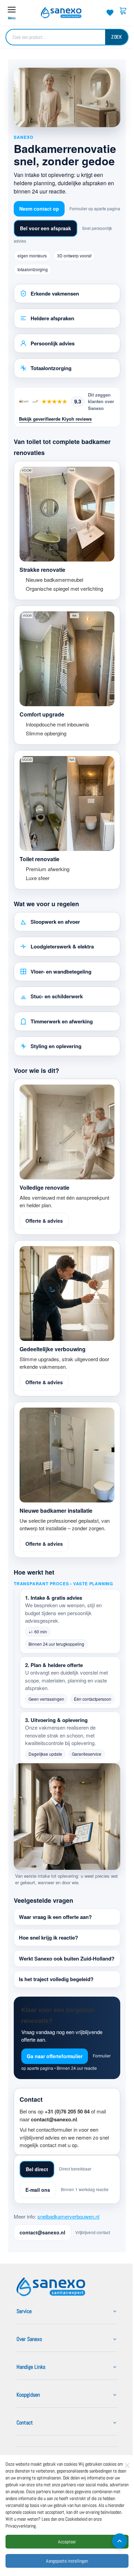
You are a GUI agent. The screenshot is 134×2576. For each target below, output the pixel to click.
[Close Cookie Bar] (127, 2465)
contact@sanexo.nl (42, 2256)
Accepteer (67, 2542)
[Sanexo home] (51, 2311)
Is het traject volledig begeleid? (56, 1995)
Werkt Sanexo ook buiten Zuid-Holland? (56, 1971)
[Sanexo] (61, 13)
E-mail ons (38, 2213)
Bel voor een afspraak (46, 228)
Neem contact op (39, 209)
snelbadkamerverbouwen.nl (68, 2240)
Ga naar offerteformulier (55, 2072)
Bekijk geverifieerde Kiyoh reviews (55, 419)
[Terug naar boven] (114, 2541)
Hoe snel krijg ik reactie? (48, 1946)
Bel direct (37, 2193)
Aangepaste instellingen (67, 2561)
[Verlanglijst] (110, 13)
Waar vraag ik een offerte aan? (55, 1925)
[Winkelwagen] (123, 13)
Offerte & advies (44, 1221)
